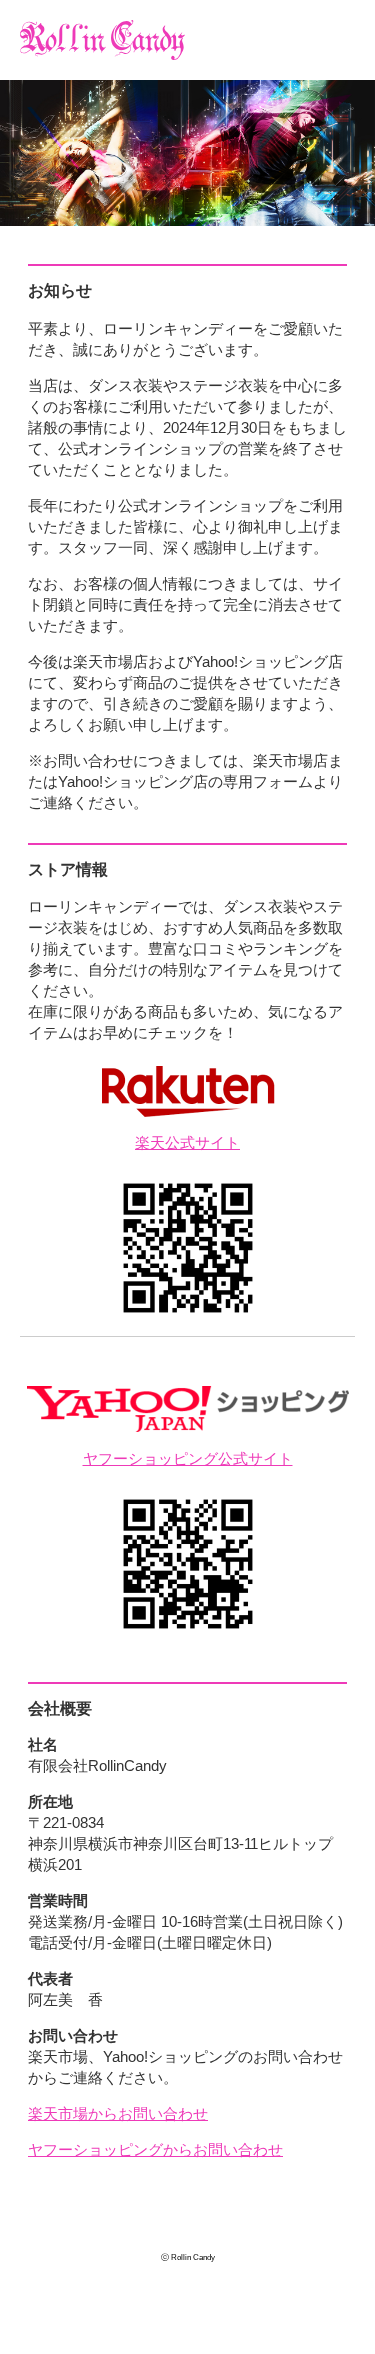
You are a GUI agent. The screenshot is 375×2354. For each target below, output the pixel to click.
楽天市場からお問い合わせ (118, 2113)
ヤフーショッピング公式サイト (188, 1458)
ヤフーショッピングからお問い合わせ (155, 2149)
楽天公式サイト (187, 1142)
